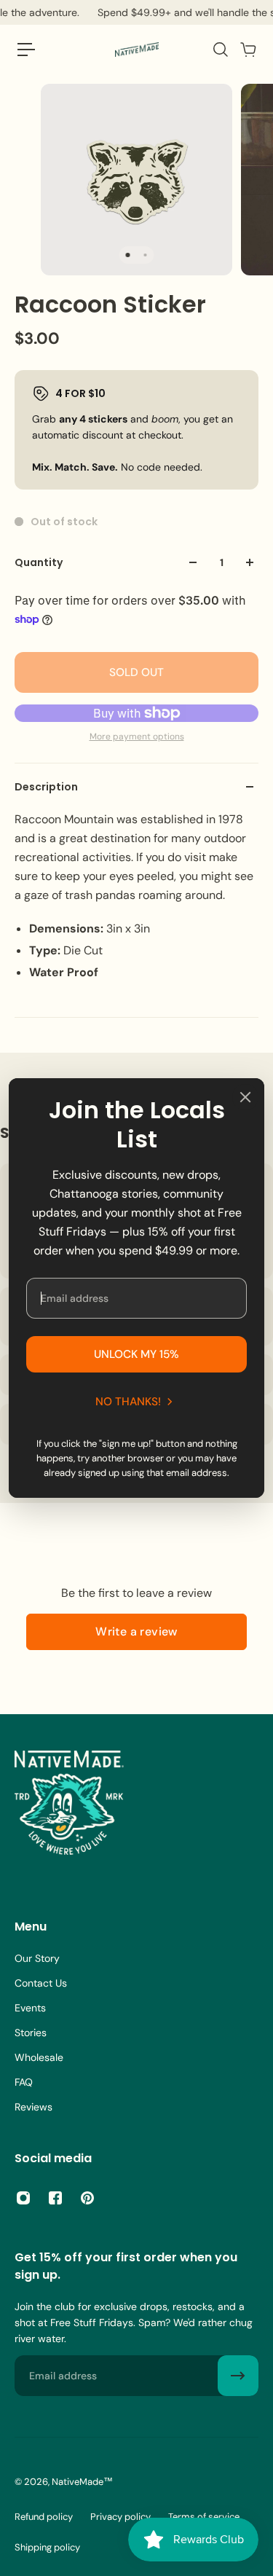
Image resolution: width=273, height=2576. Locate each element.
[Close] (245, 1097)
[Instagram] (23, 2198)
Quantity (39, 562)
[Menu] (26, 50)
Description (46, 787)
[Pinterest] (87, 2198)
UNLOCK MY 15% (136, 1354)
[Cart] (248, 50)
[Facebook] (55, 2198)
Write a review (136, 1631)
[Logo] (137, 50)
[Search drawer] (220, 50)
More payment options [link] (137, 737)
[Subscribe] (238, 2376)
